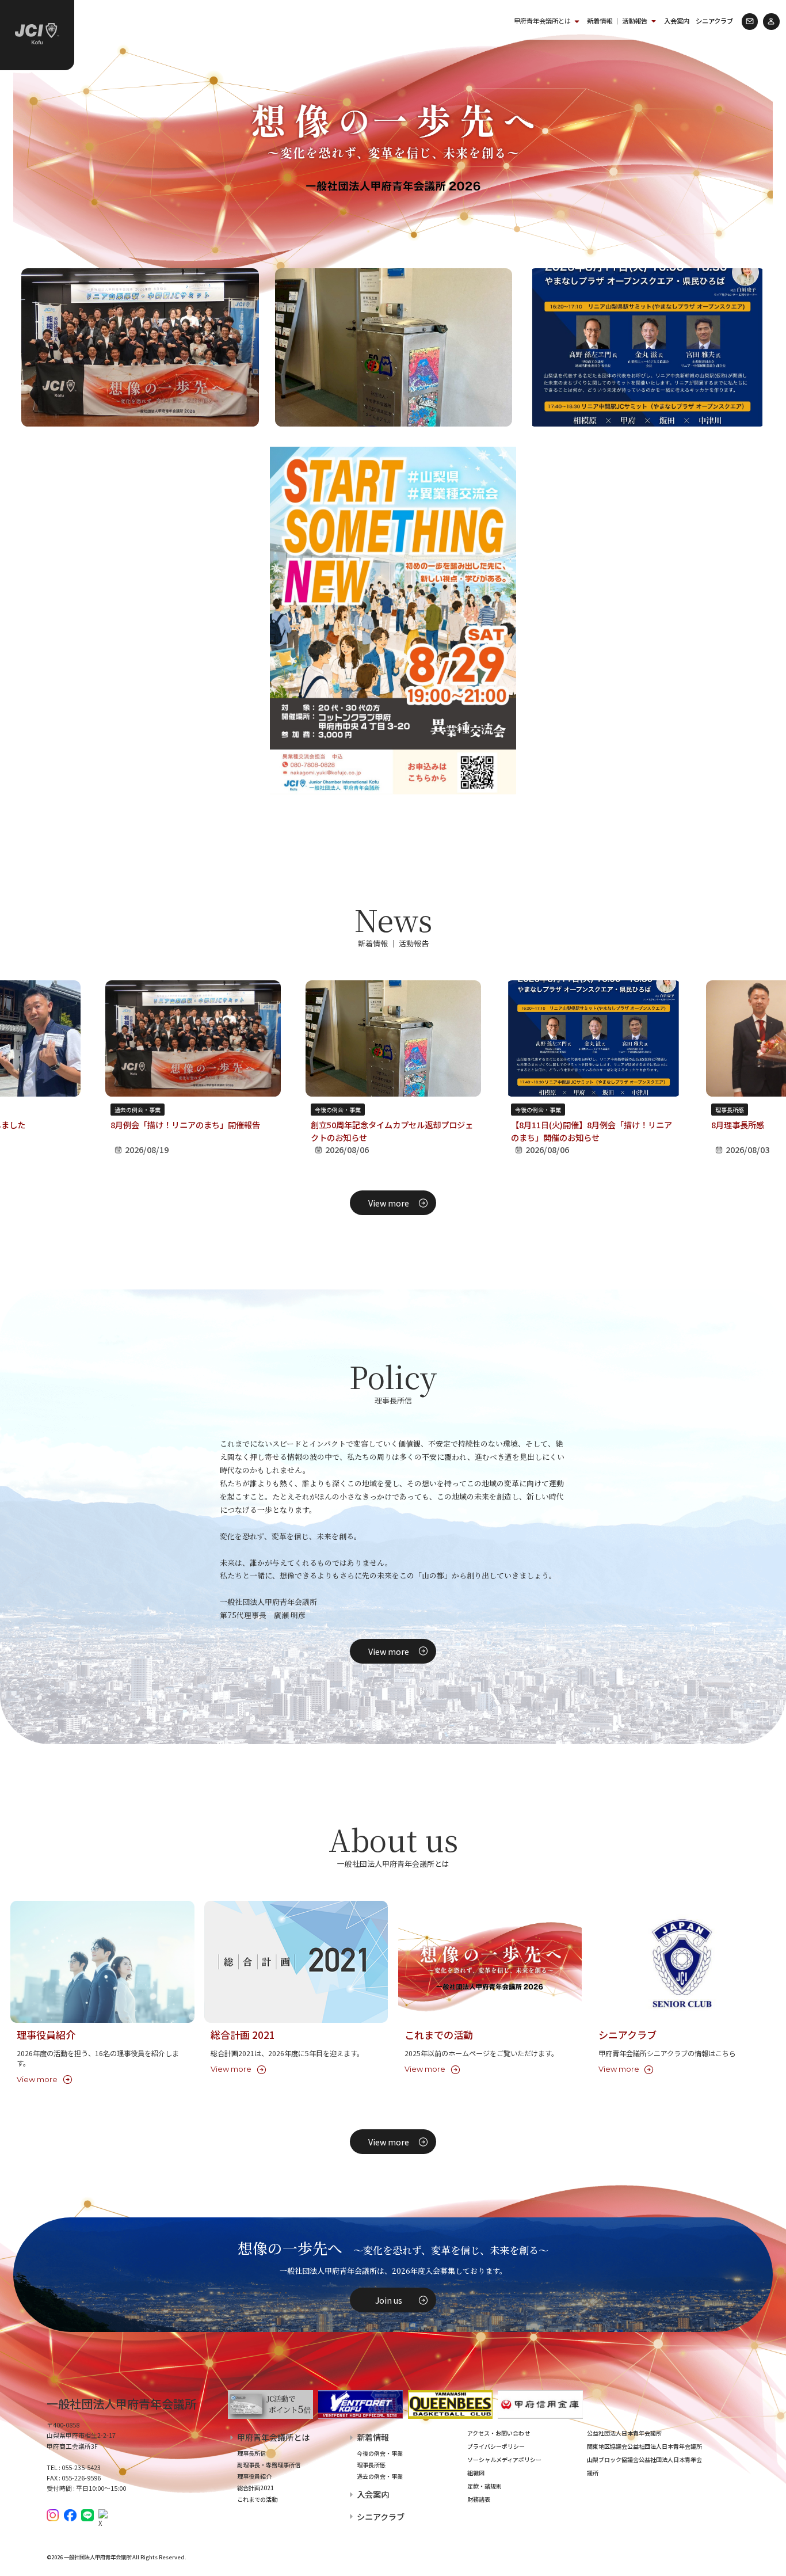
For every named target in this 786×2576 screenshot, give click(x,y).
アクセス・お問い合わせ (499, 2433)
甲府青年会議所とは (542, 21)
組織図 (476, 2473)
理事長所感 (730, 1110)
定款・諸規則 (484, 2486)
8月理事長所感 (738, 1125)
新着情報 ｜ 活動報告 (617, 21)
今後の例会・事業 (338, 1110)
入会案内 (677, 21)
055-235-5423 (81, 2467)
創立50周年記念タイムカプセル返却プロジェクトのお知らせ (392, 1131)
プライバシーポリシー (496, 2446)
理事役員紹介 (254, 2476)
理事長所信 (251, 2453)
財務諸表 (479, 2499)
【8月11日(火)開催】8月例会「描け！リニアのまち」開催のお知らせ (592, 1131)
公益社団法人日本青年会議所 (624, 2433)
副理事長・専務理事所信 (269, 2465)
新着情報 (373, 2437)
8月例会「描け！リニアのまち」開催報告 (185, 1125)
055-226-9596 (81, 2478)
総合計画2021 (255, 2488)
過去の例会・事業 (138, 1110)
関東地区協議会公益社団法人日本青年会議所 (644, 2446)
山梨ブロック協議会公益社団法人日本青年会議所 (644, 2466)
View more (389, 1203)
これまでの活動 (257, 2499)
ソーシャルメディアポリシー (504, 2459)
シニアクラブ (714, 21)
